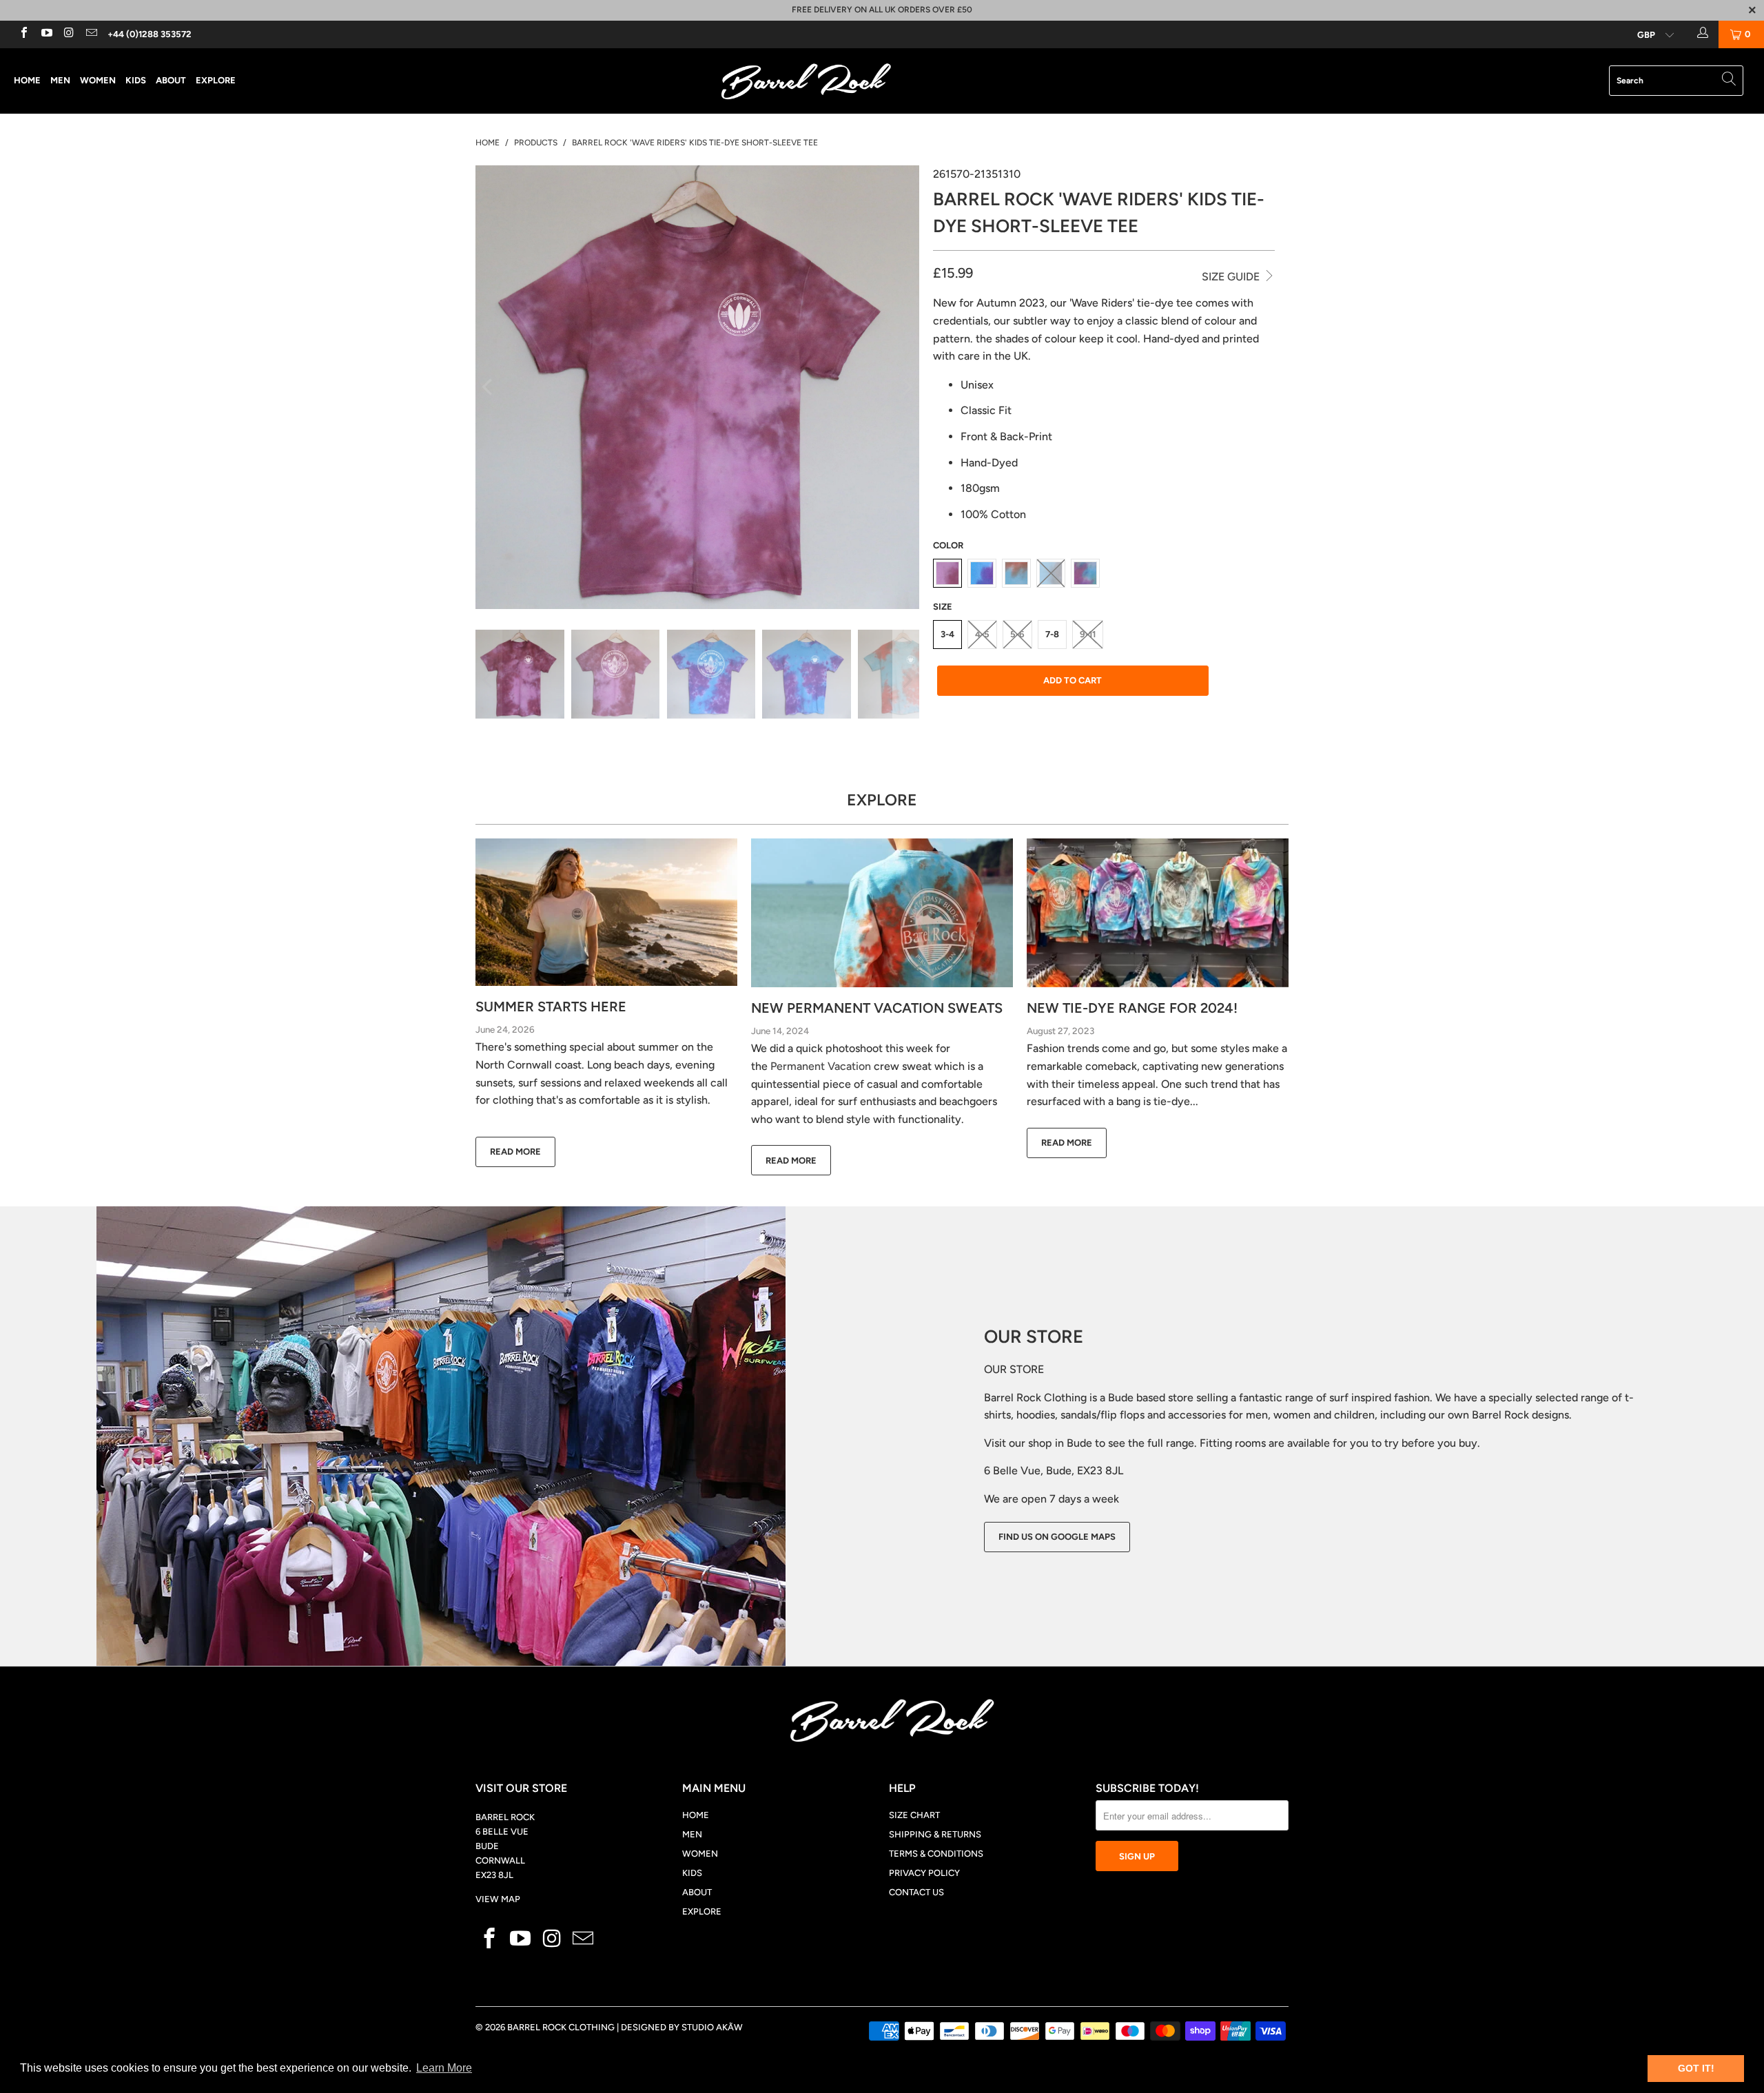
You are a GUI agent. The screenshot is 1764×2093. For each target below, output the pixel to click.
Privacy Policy (924, 1873)
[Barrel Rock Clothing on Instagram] (68, 34)
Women (98, 80)
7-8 (1052, 634)
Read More (515, 1152)
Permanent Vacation (821, 1066)
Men (60, 80)
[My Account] (1701, 34)
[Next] (906, 387)
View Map (498, 1899)
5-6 (1017, 634)
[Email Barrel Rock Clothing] (90, 34)
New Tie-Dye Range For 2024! (1132, 1008)
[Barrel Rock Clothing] (882, 81)
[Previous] (489, 387)
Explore (216, 80)
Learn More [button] (444, 2068)
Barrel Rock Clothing (561, 2027)
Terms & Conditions (936, 1854)
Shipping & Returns (935, 1834)
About (171, 80)
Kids (136, 80)
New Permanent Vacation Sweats (877, 1008)
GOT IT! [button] (1696, 2068)
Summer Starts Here (551, 1007)
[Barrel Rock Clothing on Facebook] (23, 34)
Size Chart (914, 1815)
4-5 (982, 634)
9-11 (1088, 634)
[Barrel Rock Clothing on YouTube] (45, 34)
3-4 (947, 634)
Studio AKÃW (712, 2027)
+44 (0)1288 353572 (150, 34)
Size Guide (1232, 277)
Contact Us (916, 1892)
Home (27, 80)
